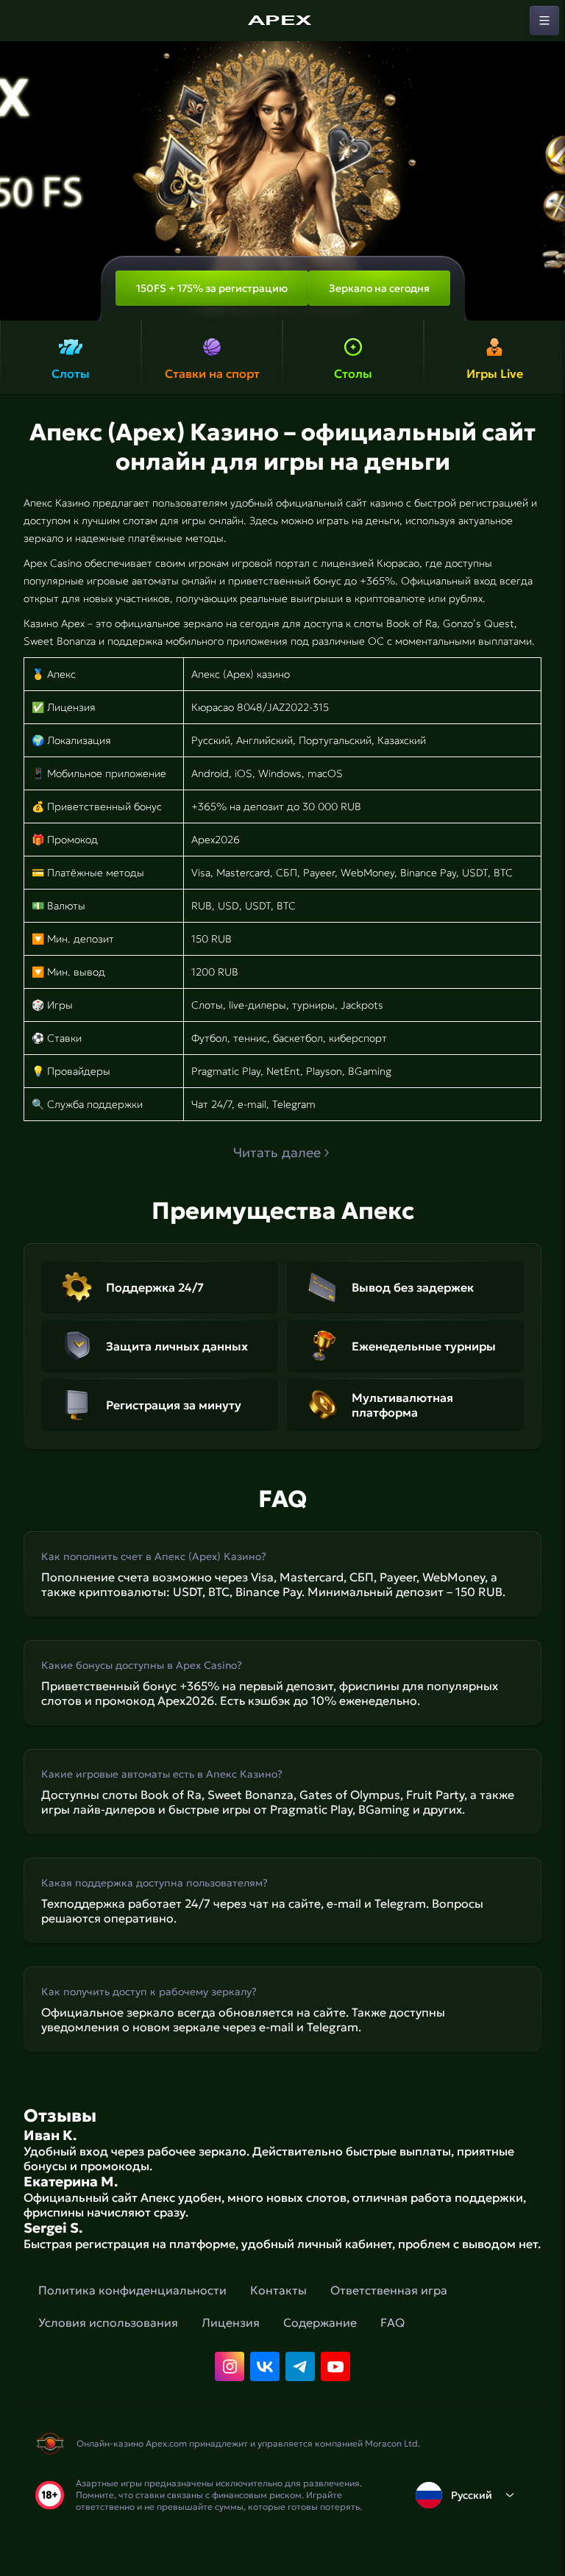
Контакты (278, 2290)
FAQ (392, 2322)
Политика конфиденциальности (132, 2290)
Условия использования (108, 2322)
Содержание (320, 2322)
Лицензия (231, 2322)
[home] (282, 21)
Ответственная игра (389, 2290)
